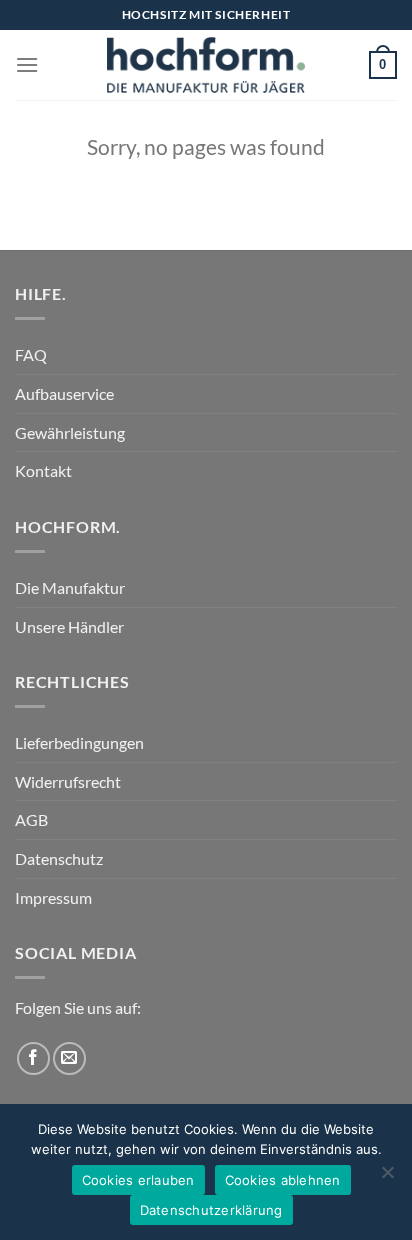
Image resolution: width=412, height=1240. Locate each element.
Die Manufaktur (70, 587)
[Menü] (27, 64)
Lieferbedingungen (79, 742)
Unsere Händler (69, 626)
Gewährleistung (70, 432)
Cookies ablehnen (283, 1180)
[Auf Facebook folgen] (33, 1058)
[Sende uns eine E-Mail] (69, 1058)
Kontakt (43, 470)
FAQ (31, 354)
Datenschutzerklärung (211, 1210)
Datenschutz (59, 858)
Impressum (53, 897)
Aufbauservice (64, 393)
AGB (31, 819)
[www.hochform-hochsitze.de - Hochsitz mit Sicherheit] (206, 65)
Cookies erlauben (138, 1180)
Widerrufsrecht (68, 781)
